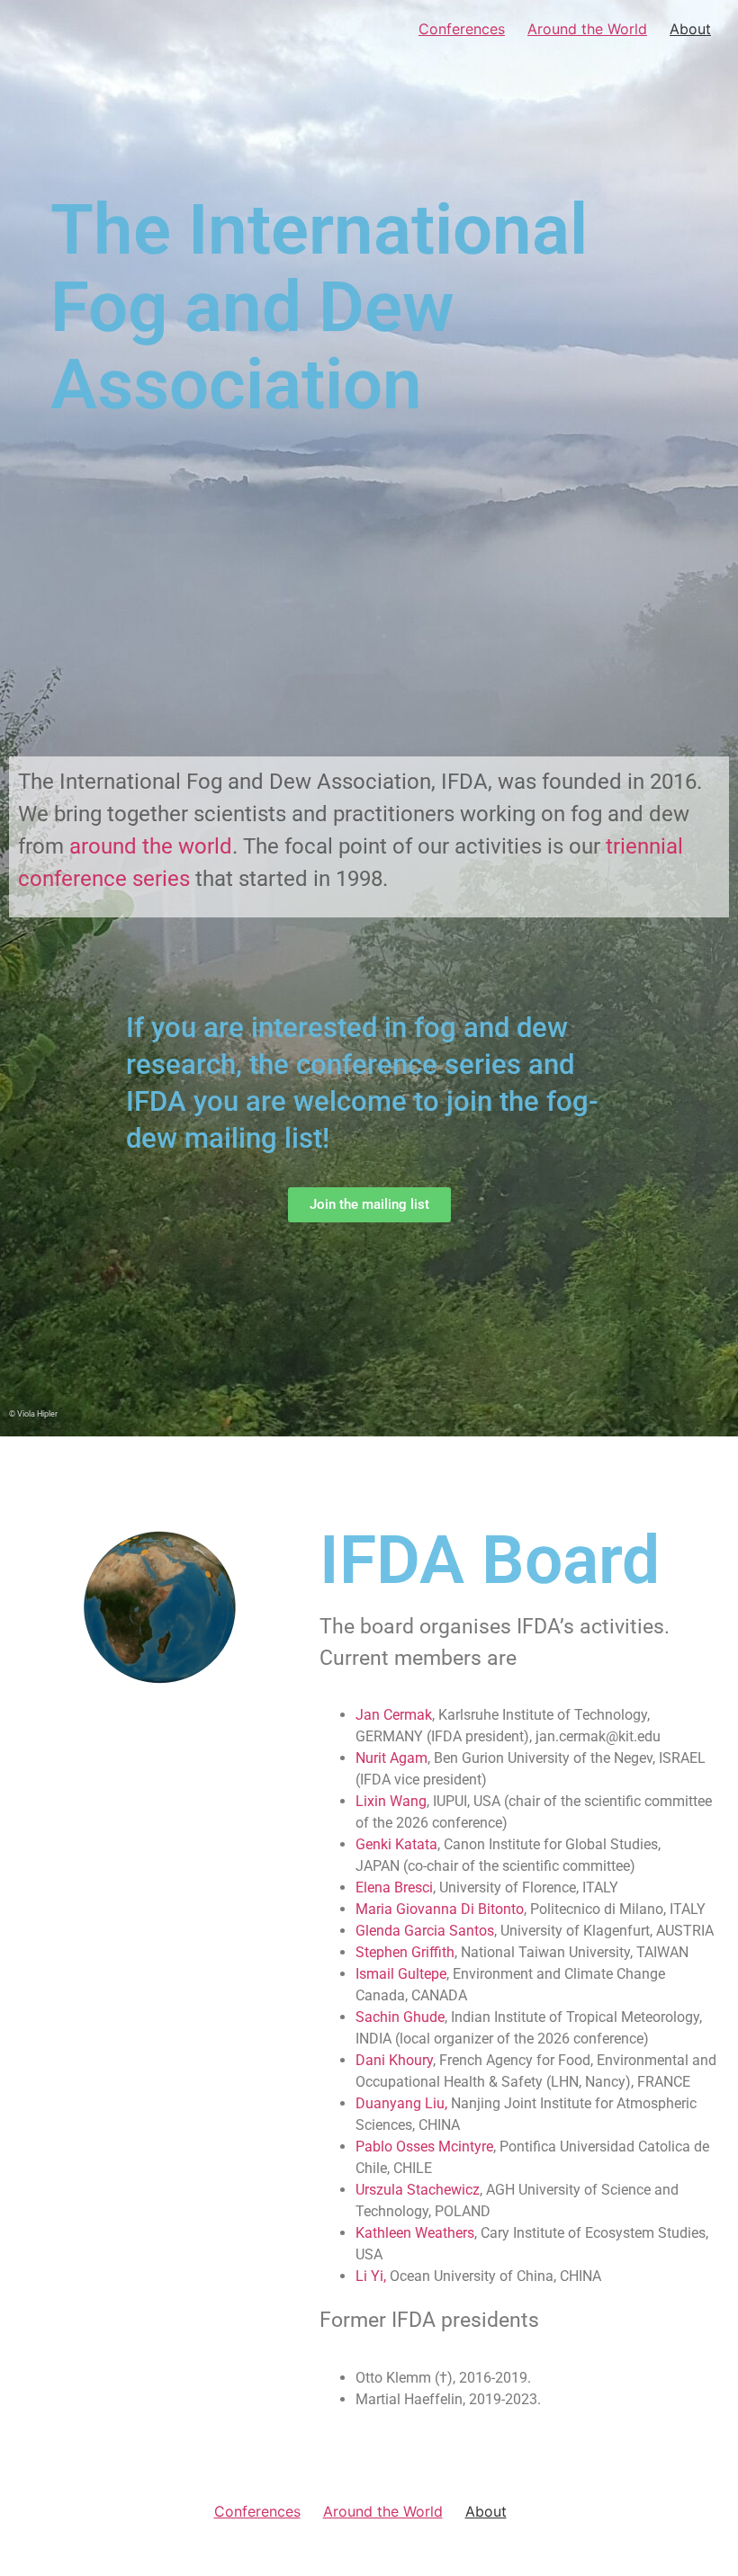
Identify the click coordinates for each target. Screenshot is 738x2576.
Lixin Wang (391, 1801)
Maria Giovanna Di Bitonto (440, 1909)
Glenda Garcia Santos (425, 1931)
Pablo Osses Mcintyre (424, 2147)
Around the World (587, 29)
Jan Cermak (394, 1715)
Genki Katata (396, 1844)
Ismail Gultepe (401, 1974)
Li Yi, (373, 2276)
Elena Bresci (394, 1887)
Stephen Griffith (405, 1952)
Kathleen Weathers (415, 2233)
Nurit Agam (391, 1758)
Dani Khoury (394, 2060)
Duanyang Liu (400, 2103)
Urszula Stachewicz (418, 2190)
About (690, 29)
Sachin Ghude (400, 2017)
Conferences (462, 29)
